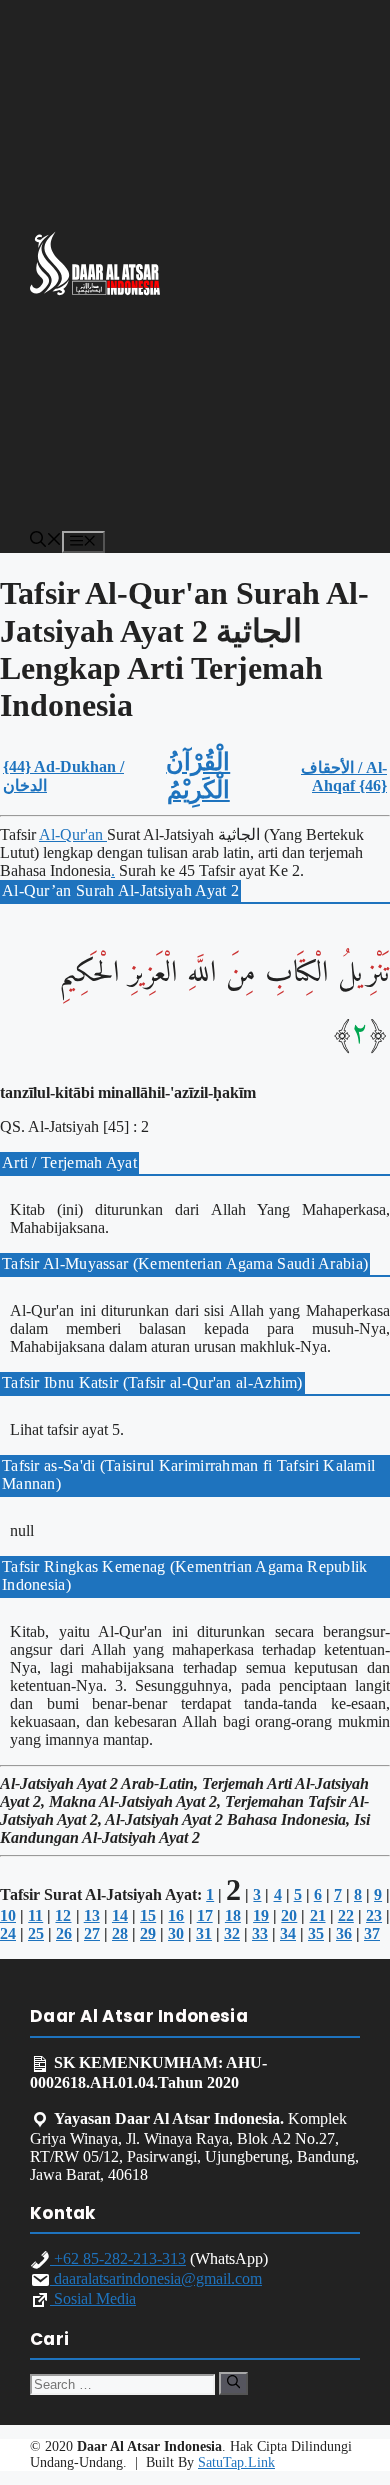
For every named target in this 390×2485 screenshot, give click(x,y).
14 (120, 1915)
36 (344, 1933)
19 (261, 1915)
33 (260, 1933)
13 (92, 1915)
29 (148, 1933)
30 (176, 1933)
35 (316, 1933)
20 (289, 1915)
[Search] (233, 2383)
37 (372, 1933)
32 (232, 1933)
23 (374, 1915)
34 (288, 1933)
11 (35, 1915)
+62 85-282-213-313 (118, 2258)
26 (64, 1933)
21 (318, 1915)
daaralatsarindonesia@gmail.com (156, 2278)
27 (92, 1933)
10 (8, 1915)
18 (233, 1915)
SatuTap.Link (236, 2462)
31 (204, 1933)
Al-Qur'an (73, 834)
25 (36, 1933)
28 (120, 1933)
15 (148, 1915)
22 (346, 1915)
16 (176, 1915)
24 (8, 1933)
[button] (46, 541)
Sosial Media (93, 2298)
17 (205, 1915)
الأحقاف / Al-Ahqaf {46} (344, 776)
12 (63, 1915)
